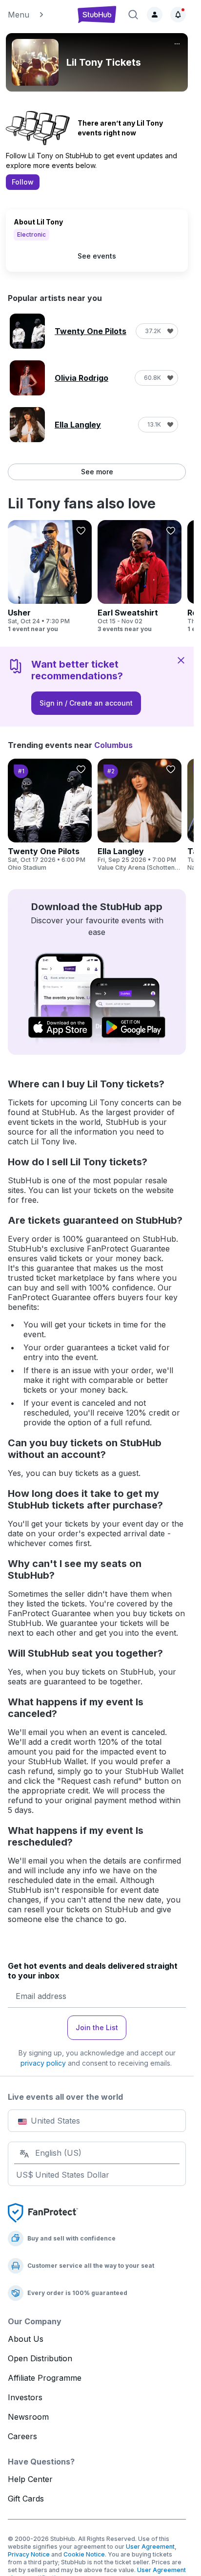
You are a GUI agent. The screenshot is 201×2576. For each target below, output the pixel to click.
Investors (25, 2397)
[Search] (133, 15)
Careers (22, 2436)
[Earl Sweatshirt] (140, 577)
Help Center (30, 2479)
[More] (177, 44)
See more (97, 472)
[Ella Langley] (140, 815)
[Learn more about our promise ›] (43, 2212)
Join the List (97, 2027)
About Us (26, 2339)
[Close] (181, 660)
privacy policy (43, 2063)
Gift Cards (26, 2499)
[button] (38, 15)
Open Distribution (40, 2358)
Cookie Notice (84, 2554)
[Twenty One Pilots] (50, 815)
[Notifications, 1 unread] (178, 15)
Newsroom (28, 2417)
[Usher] (50, 577)
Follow (23, 182)
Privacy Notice (29, 2554)
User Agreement (150, 2547)
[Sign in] (155, 15)
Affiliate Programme (45, 2378)
